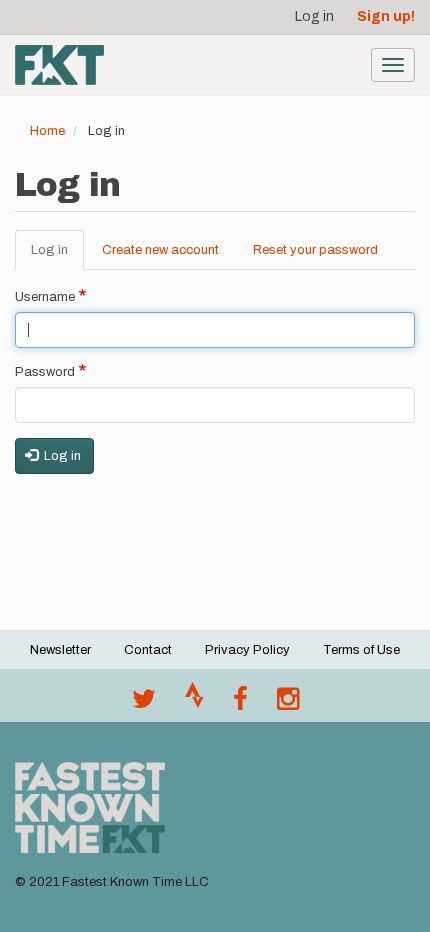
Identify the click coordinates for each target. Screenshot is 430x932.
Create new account (160, 250)
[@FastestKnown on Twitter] (144, 704)
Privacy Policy (247, 650)
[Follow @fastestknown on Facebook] (240, 704)
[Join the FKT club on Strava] (194, 704)
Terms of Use (361, 650)
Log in (314, 16)
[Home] (59, 65)
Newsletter (60, 650)
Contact (148, 650)
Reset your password (315, 250)
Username (45, 297)
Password (45, 372)
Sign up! (386, 16)
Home (47, 131)
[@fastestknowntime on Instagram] (288, 704)
